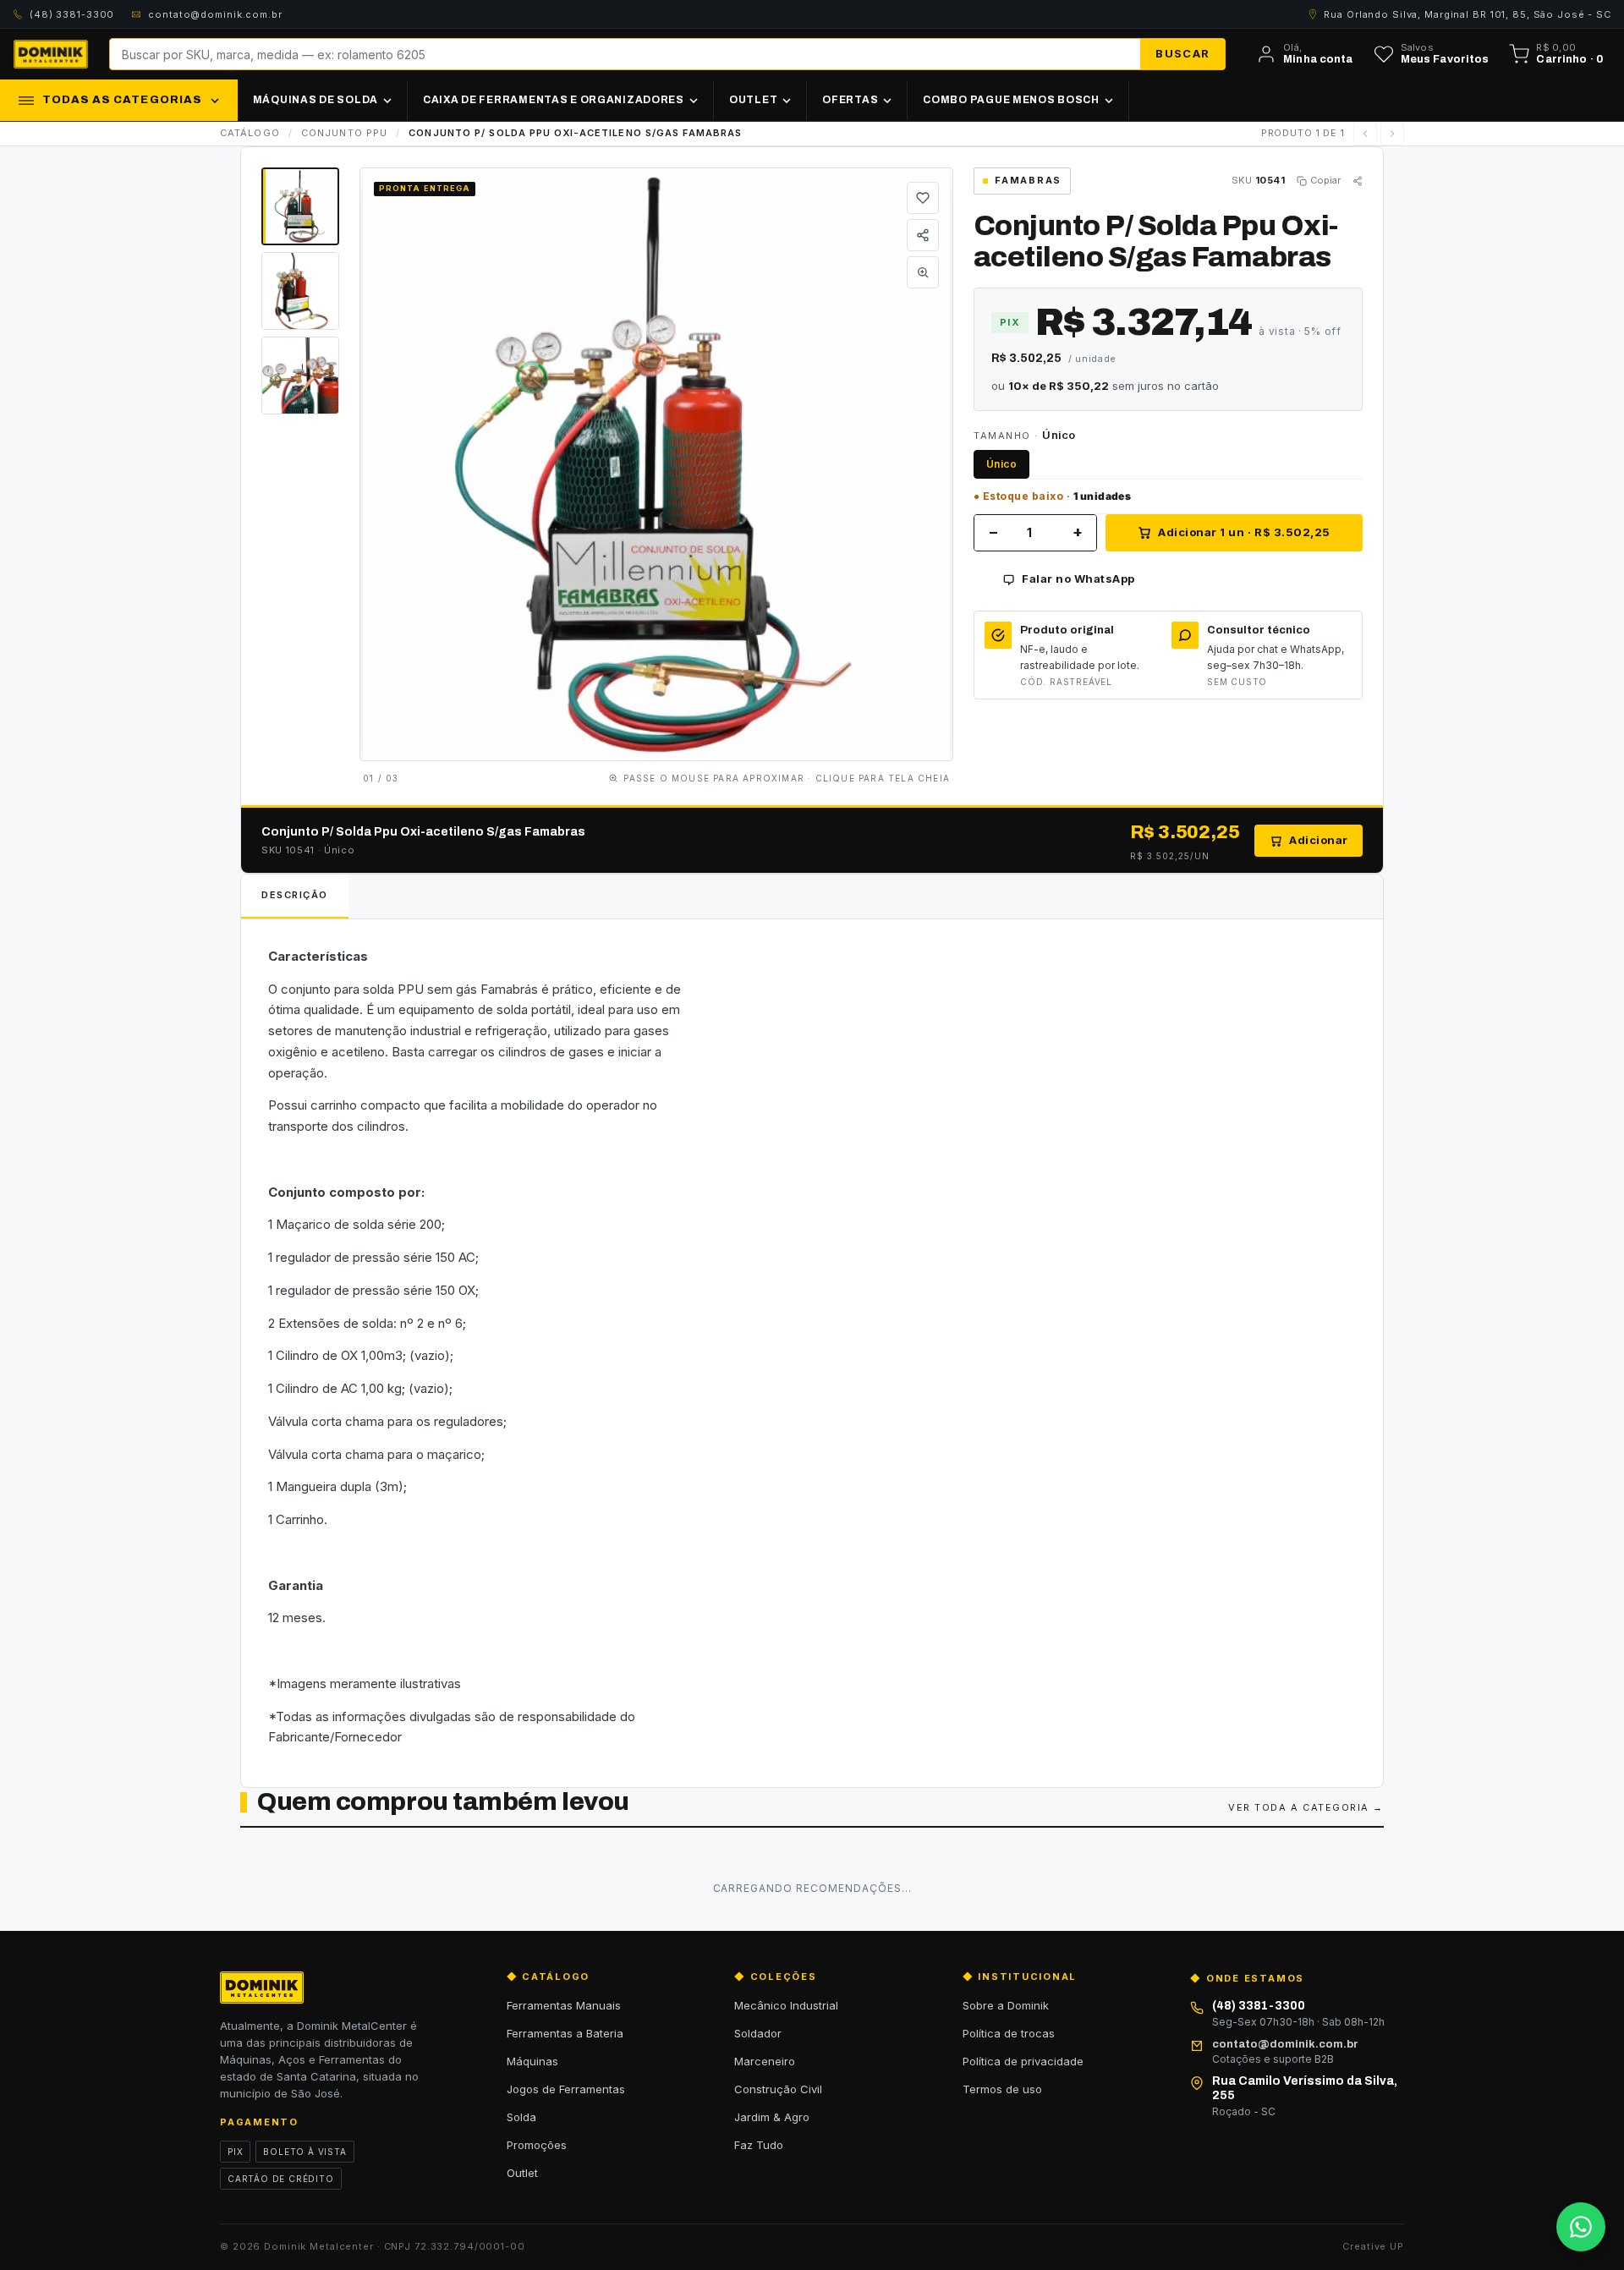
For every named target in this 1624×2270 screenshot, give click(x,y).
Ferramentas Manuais (564, 2005)
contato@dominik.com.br (215, 14)
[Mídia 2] (300, 291)
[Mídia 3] (300, 376)
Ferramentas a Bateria (565, 2033)
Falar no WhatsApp (1078, 578)
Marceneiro (765, 2061)
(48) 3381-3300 (72, 14)
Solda (521, 2117)
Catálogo (250, 133)
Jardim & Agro (772, 2117)
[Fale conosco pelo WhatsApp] (1581, 2227)
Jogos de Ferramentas (566, 2089)
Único (1001, 464)
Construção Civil (778, 2089)
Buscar (1182, 53)
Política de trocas (1009, 2033)
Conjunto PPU (344, 133)
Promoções (537, 2145)
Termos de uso (1002, 2089)
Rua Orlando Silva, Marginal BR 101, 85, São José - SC (1468, 14)
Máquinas (532, 2061)
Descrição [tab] (295, 895)
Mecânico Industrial (786, 2005)
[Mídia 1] (300, 206)
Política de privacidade (1023, 2061)
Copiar (1325, 180)
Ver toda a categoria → (1306, 1807)
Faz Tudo (759, 2145)
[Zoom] (923, 272)
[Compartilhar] (923, 235)
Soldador (758, 2033)
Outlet (522, 2173)
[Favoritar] (923, 198)
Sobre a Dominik (1006, 2005)
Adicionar (1319, 840)
